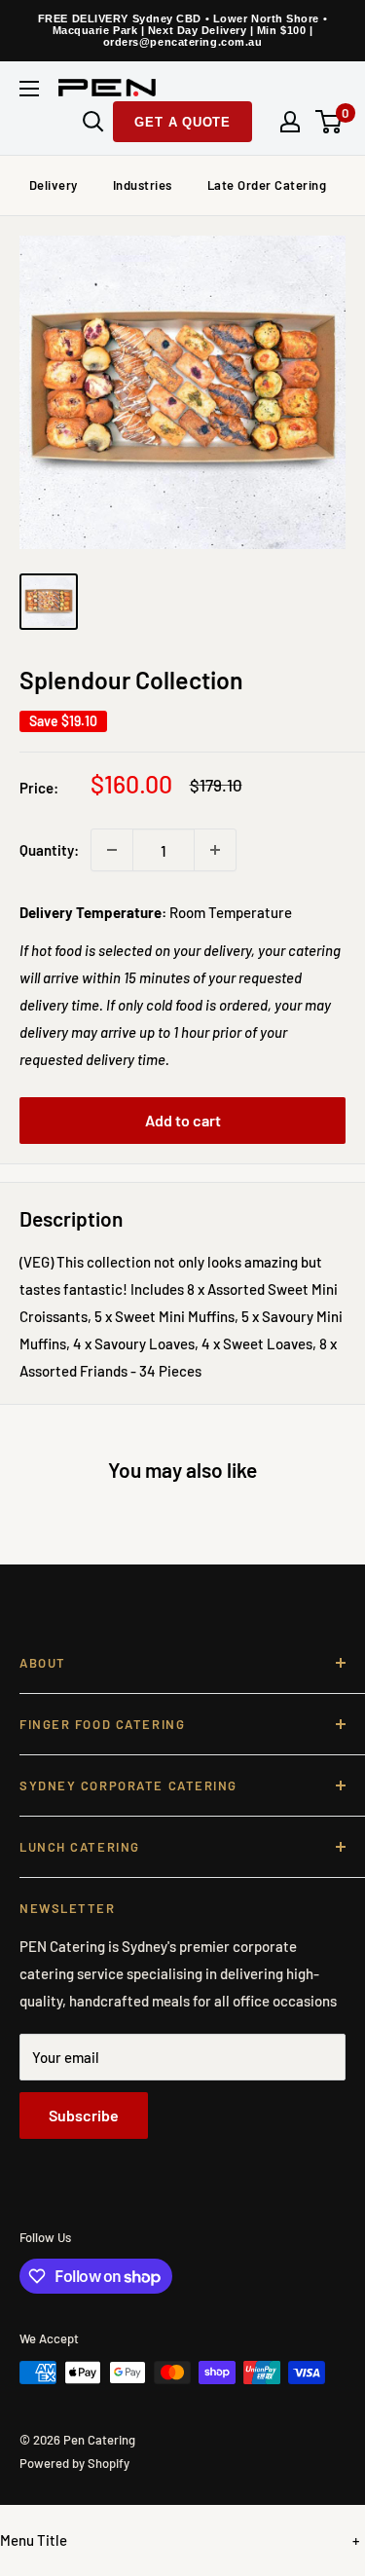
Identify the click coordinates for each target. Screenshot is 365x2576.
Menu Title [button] (34, 2540)
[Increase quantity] (215, 850)
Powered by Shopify (74, 2463)
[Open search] (93, 122)
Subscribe (84, 2115)
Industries (143, 185)
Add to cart (183, 1120)
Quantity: (49, 850)
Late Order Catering (267, 185)
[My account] (290, 122)
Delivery (54, 185)
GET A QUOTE (182, 122)
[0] (329, 122)
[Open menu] (29, 89)
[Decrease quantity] (112, 850)
